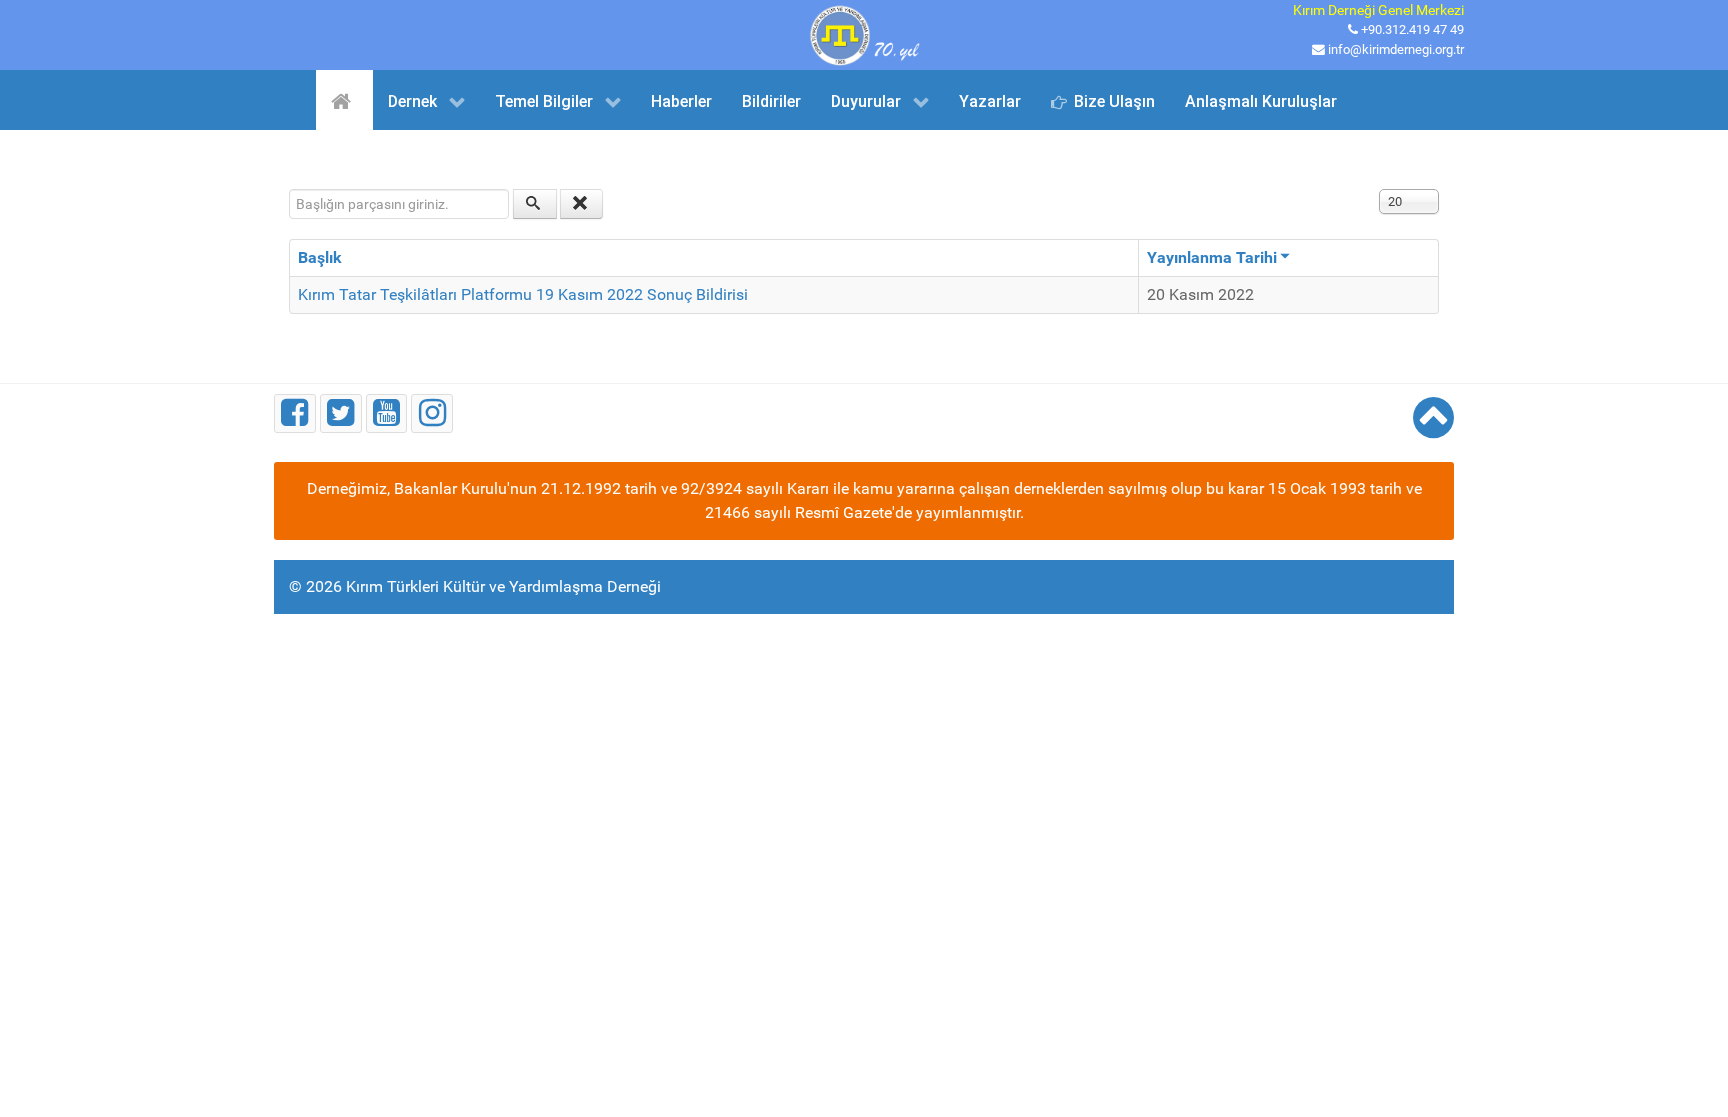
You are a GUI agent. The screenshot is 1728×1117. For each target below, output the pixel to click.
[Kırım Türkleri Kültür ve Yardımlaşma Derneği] (864, 33)
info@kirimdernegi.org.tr (1396, 49)
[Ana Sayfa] (344, 100)
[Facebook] (295, 413)
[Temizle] (582, 204)
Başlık (320, 257)
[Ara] (535, 204)
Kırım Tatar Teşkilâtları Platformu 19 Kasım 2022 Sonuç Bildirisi (523, 294)
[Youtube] (387, 413)
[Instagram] (432, 413)
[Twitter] (341, 413)
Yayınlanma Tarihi (1212, 257)
